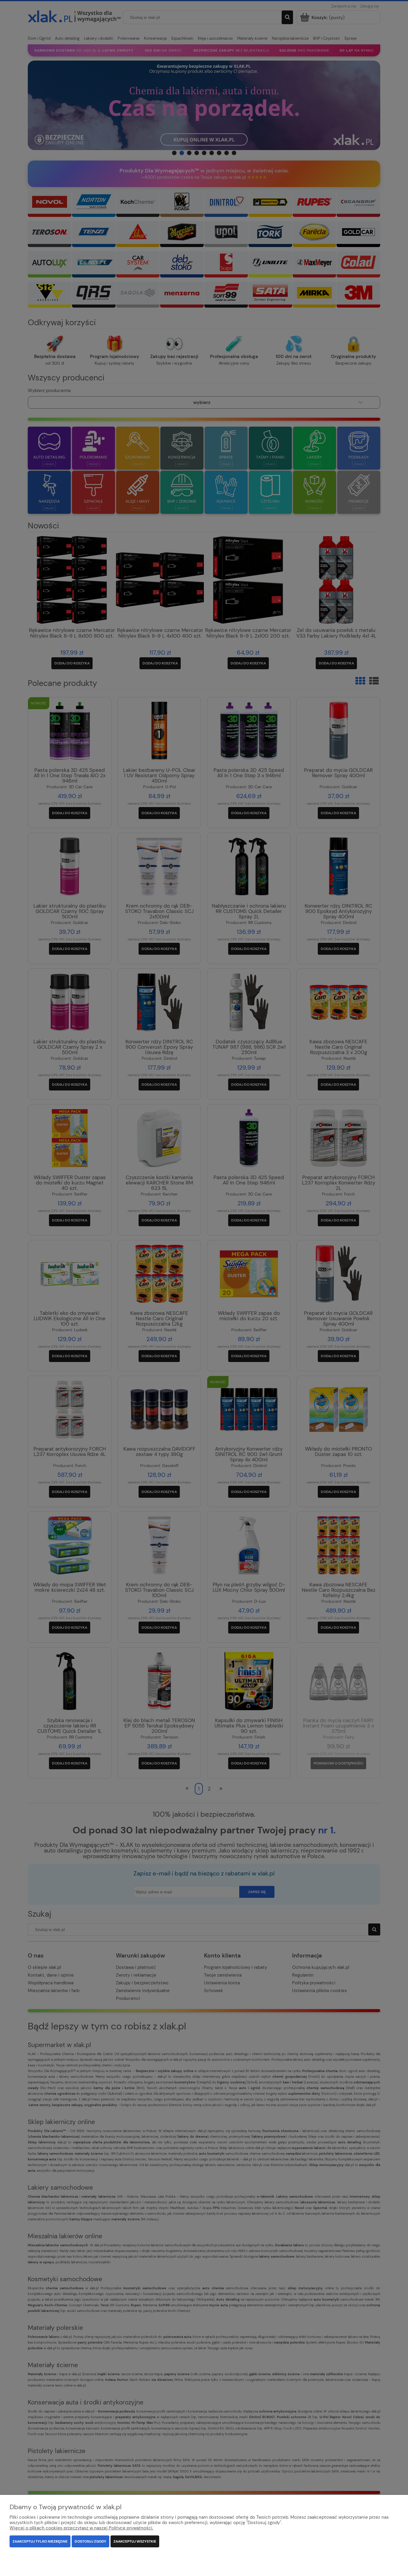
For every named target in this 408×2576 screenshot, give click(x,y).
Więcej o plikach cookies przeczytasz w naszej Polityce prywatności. (81, 2528)
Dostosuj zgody (91, 2541)
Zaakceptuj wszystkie (135, 2541)
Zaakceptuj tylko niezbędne (40, 2541)
